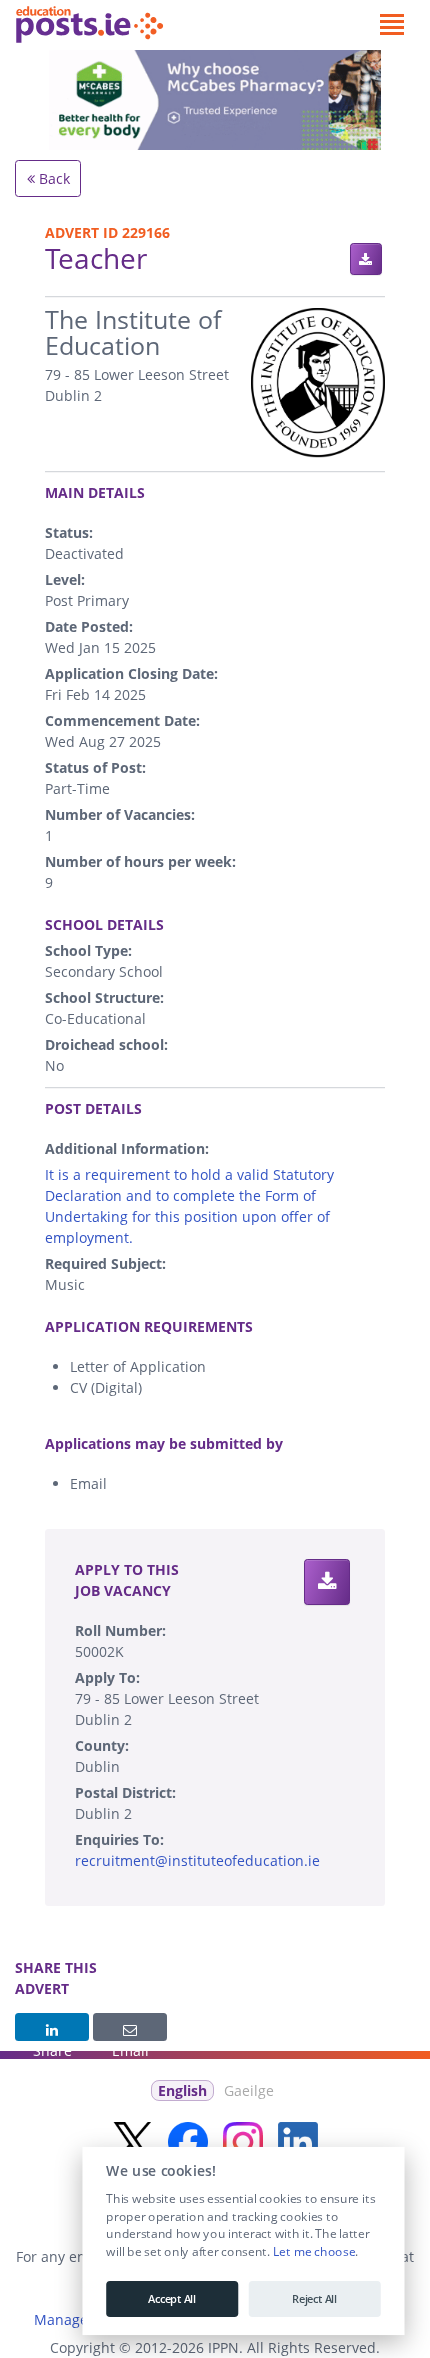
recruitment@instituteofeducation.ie (197, 1860)
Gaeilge (249, 2090)
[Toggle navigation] (391, 25)
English (182, 2090)
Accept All (172, 2299)
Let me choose (313, 2252)
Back (52, 178)
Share (52, 2027)
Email (130, 2027)
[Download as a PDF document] (366, 259)
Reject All (314, 2299)
